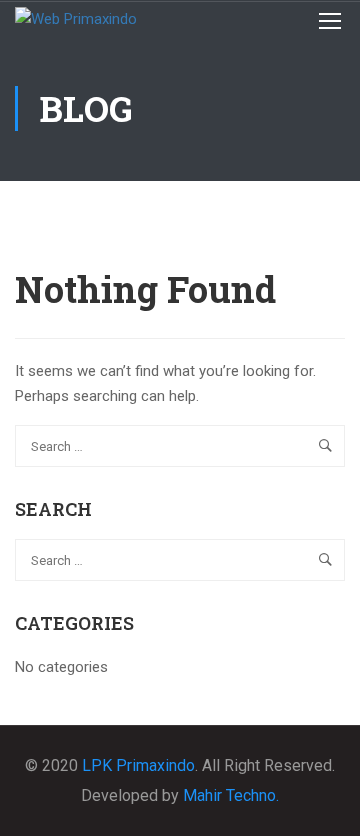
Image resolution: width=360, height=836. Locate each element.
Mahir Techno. (231, 795)
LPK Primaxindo (138, 765)
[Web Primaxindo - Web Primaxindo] (90, 20)
